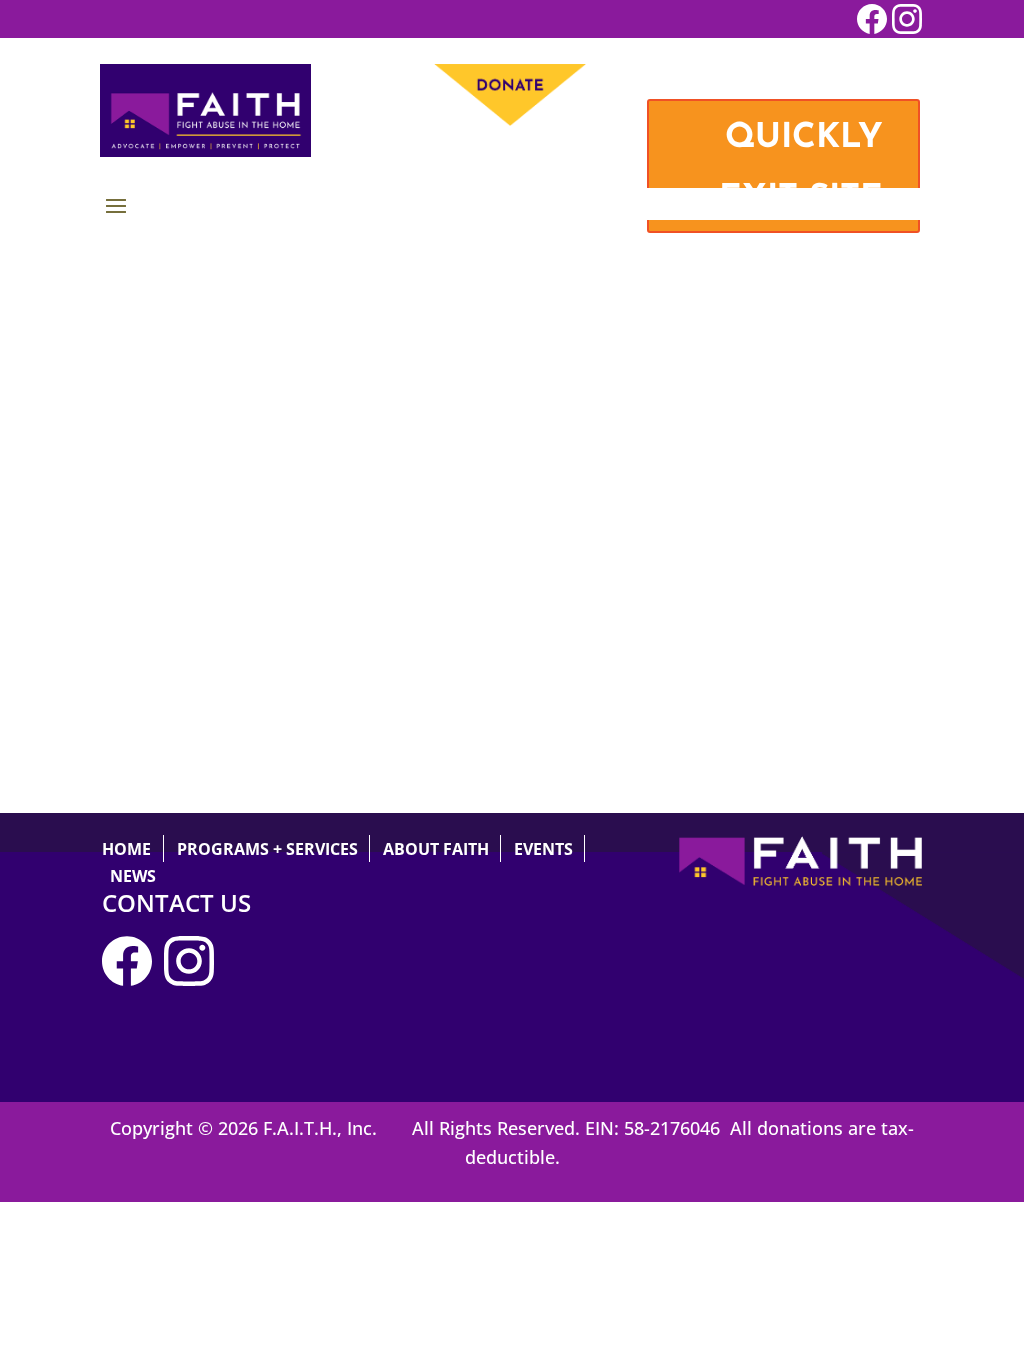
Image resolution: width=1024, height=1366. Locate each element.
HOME (126, 849)
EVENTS (543, 849)
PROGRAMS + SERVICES (267, 849)
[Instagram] (195, 979)
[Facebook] (133, 979)
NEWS (133, 876)
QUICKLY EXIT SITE (801, 169)
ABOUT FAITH (436, 849)
